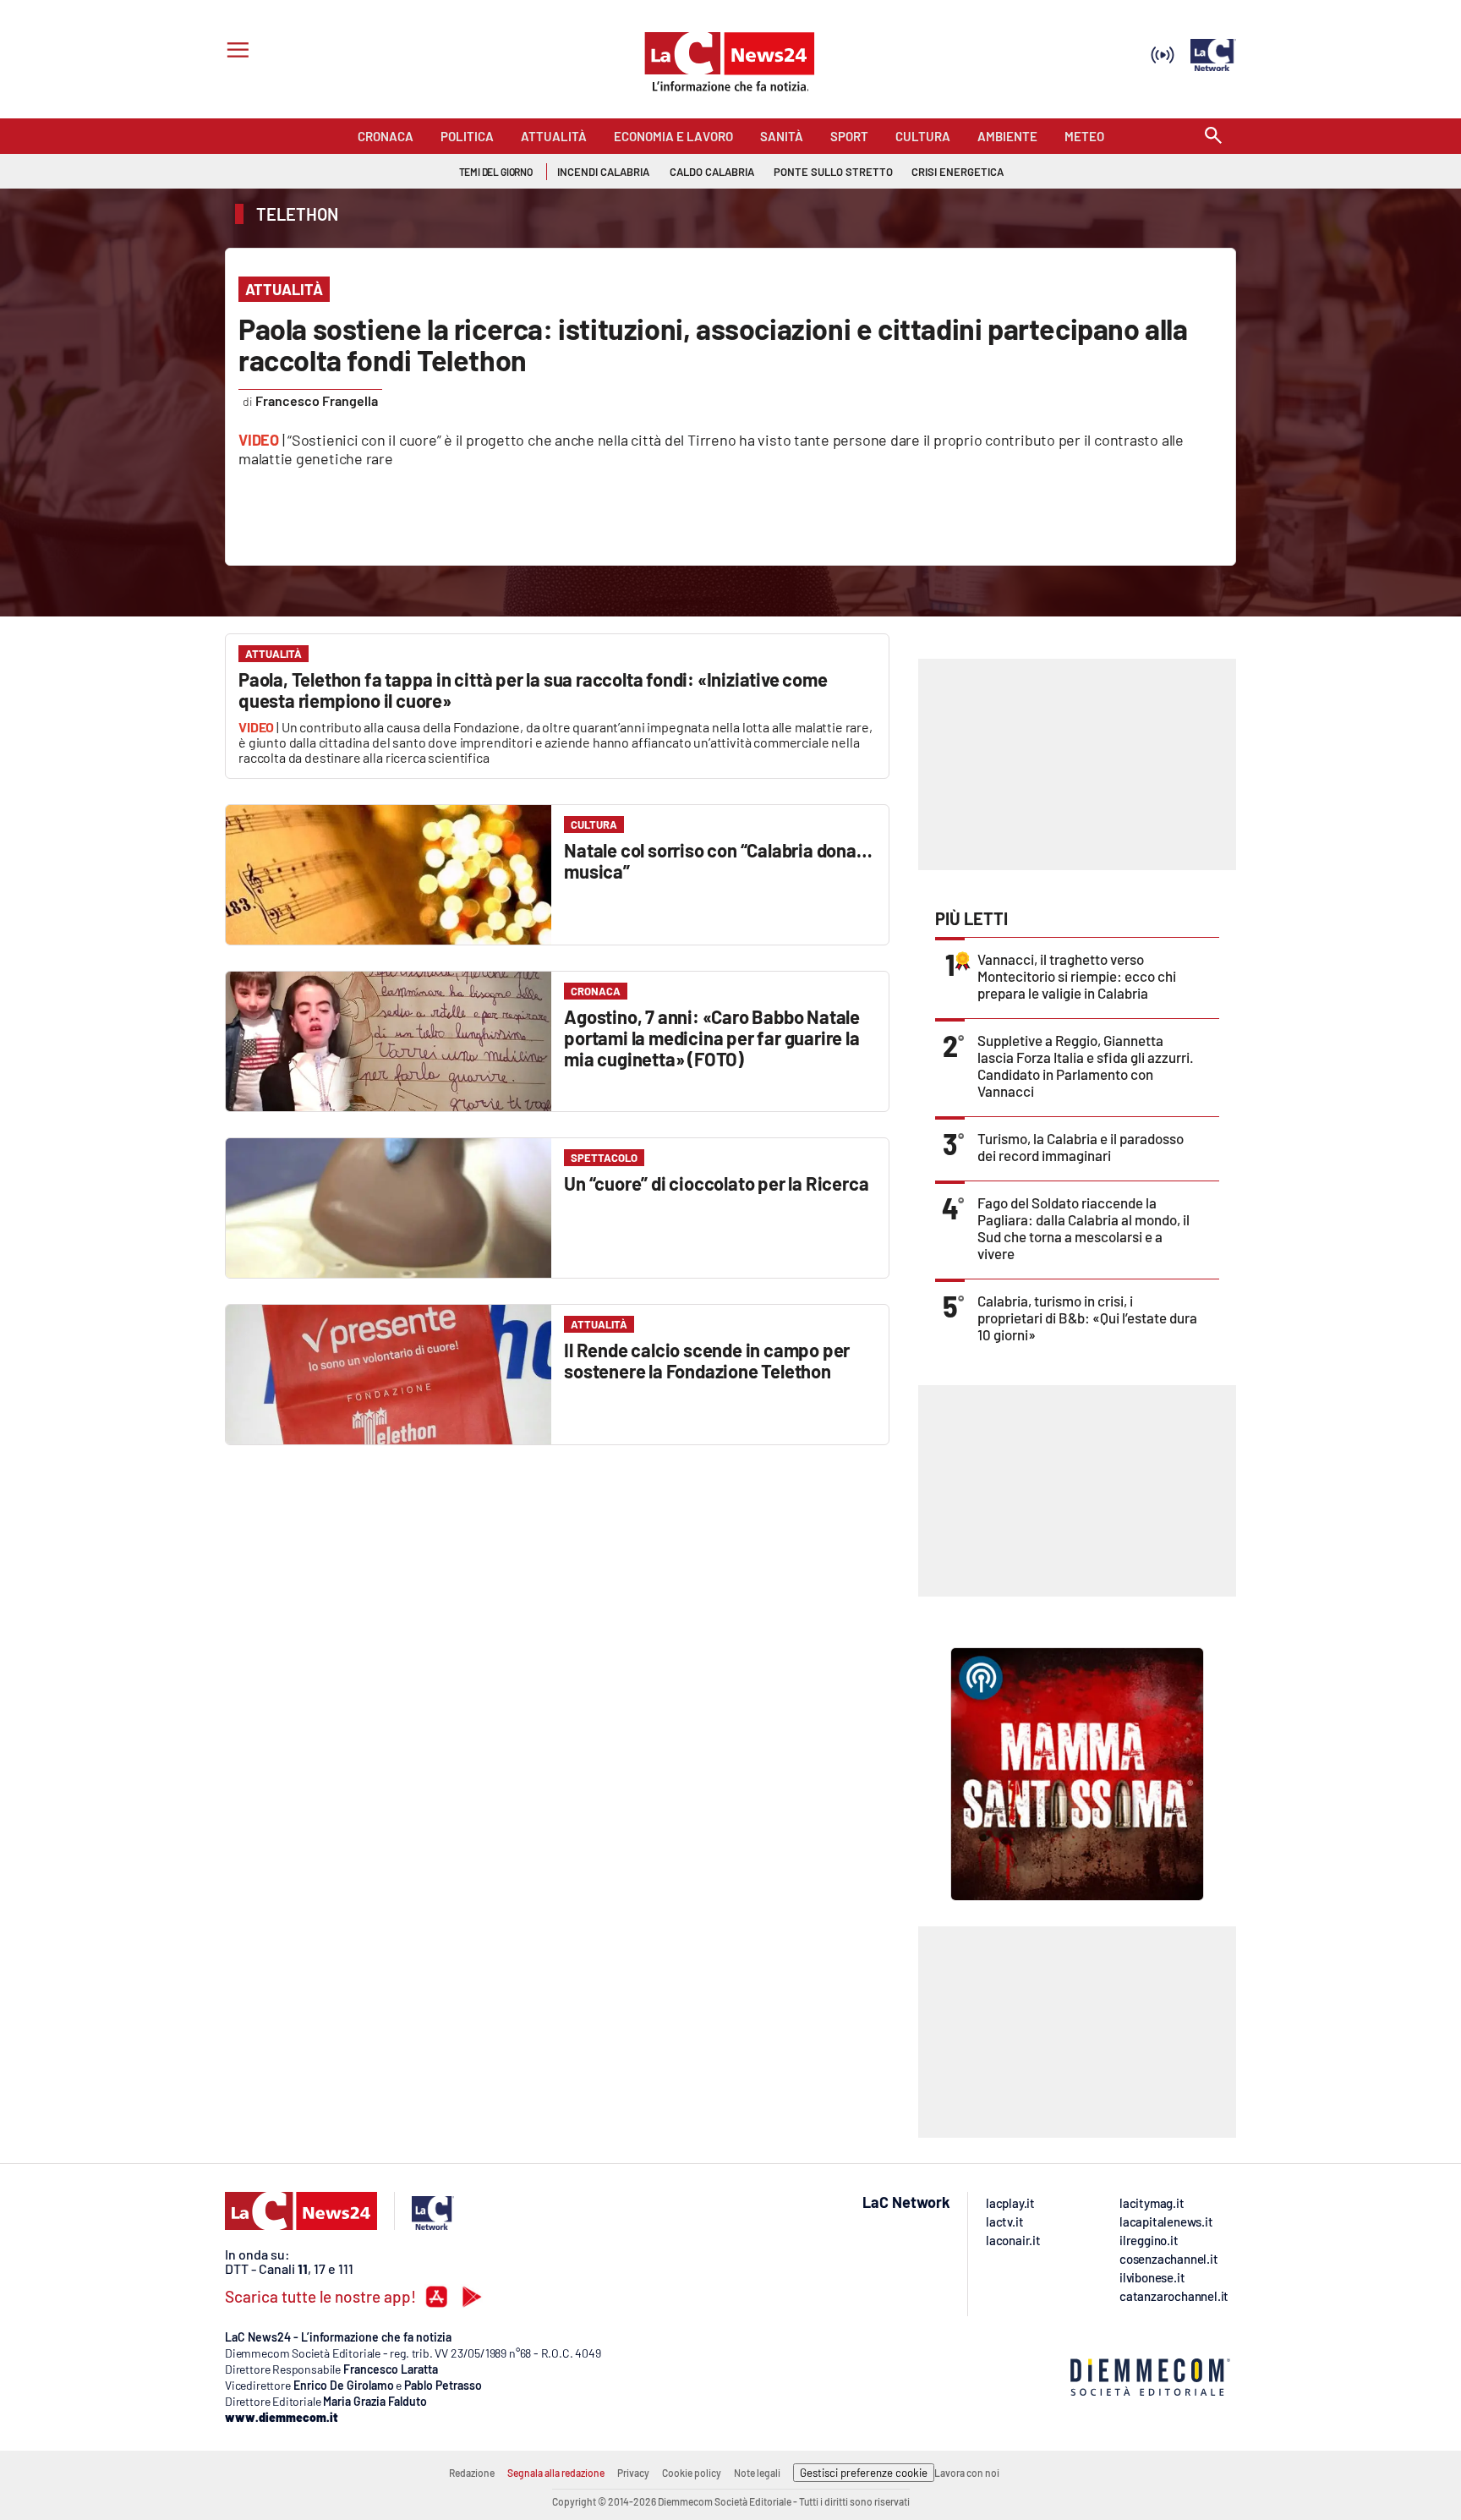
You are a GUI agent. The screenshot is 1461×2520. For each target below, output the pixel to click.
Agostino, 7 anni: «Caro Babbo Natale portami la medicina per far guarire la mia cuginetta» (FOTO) (712, 1038)
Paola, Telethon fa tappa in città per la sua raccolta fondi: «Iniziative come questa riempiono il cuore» (533, 690)
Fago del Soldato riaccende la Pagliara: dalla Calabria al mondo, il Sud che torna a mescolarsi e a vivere (1083, 1228)
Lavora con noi (967, 2473)
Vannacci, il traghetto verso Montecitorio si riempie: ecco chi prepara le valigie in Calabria (1077, 976)
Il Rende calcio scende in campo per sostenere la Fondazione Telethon (707, 1360)
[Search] (1213, 137)
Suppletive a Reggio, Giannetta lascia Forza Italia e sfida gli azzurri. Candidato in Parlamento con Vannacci (1086, 1066)
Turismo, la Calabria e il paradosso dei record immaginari (1081, 1147)
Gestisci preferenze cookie (864, 2473)
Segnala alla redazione (556, 2473)
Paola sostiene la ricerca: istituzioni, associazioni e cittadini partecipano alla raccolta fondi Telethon (713, 344)
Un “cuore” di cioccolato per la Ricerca (716, 1183)
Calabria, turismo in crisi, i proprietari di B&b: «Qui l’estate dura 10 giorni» (1087, 1318)
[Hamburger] (235, 52)
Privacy (633, 2473)
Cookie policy (692, 2473)
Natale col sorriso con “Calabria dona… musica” (718, 860)
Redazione (472, 2473)
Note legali (757, 2473)
